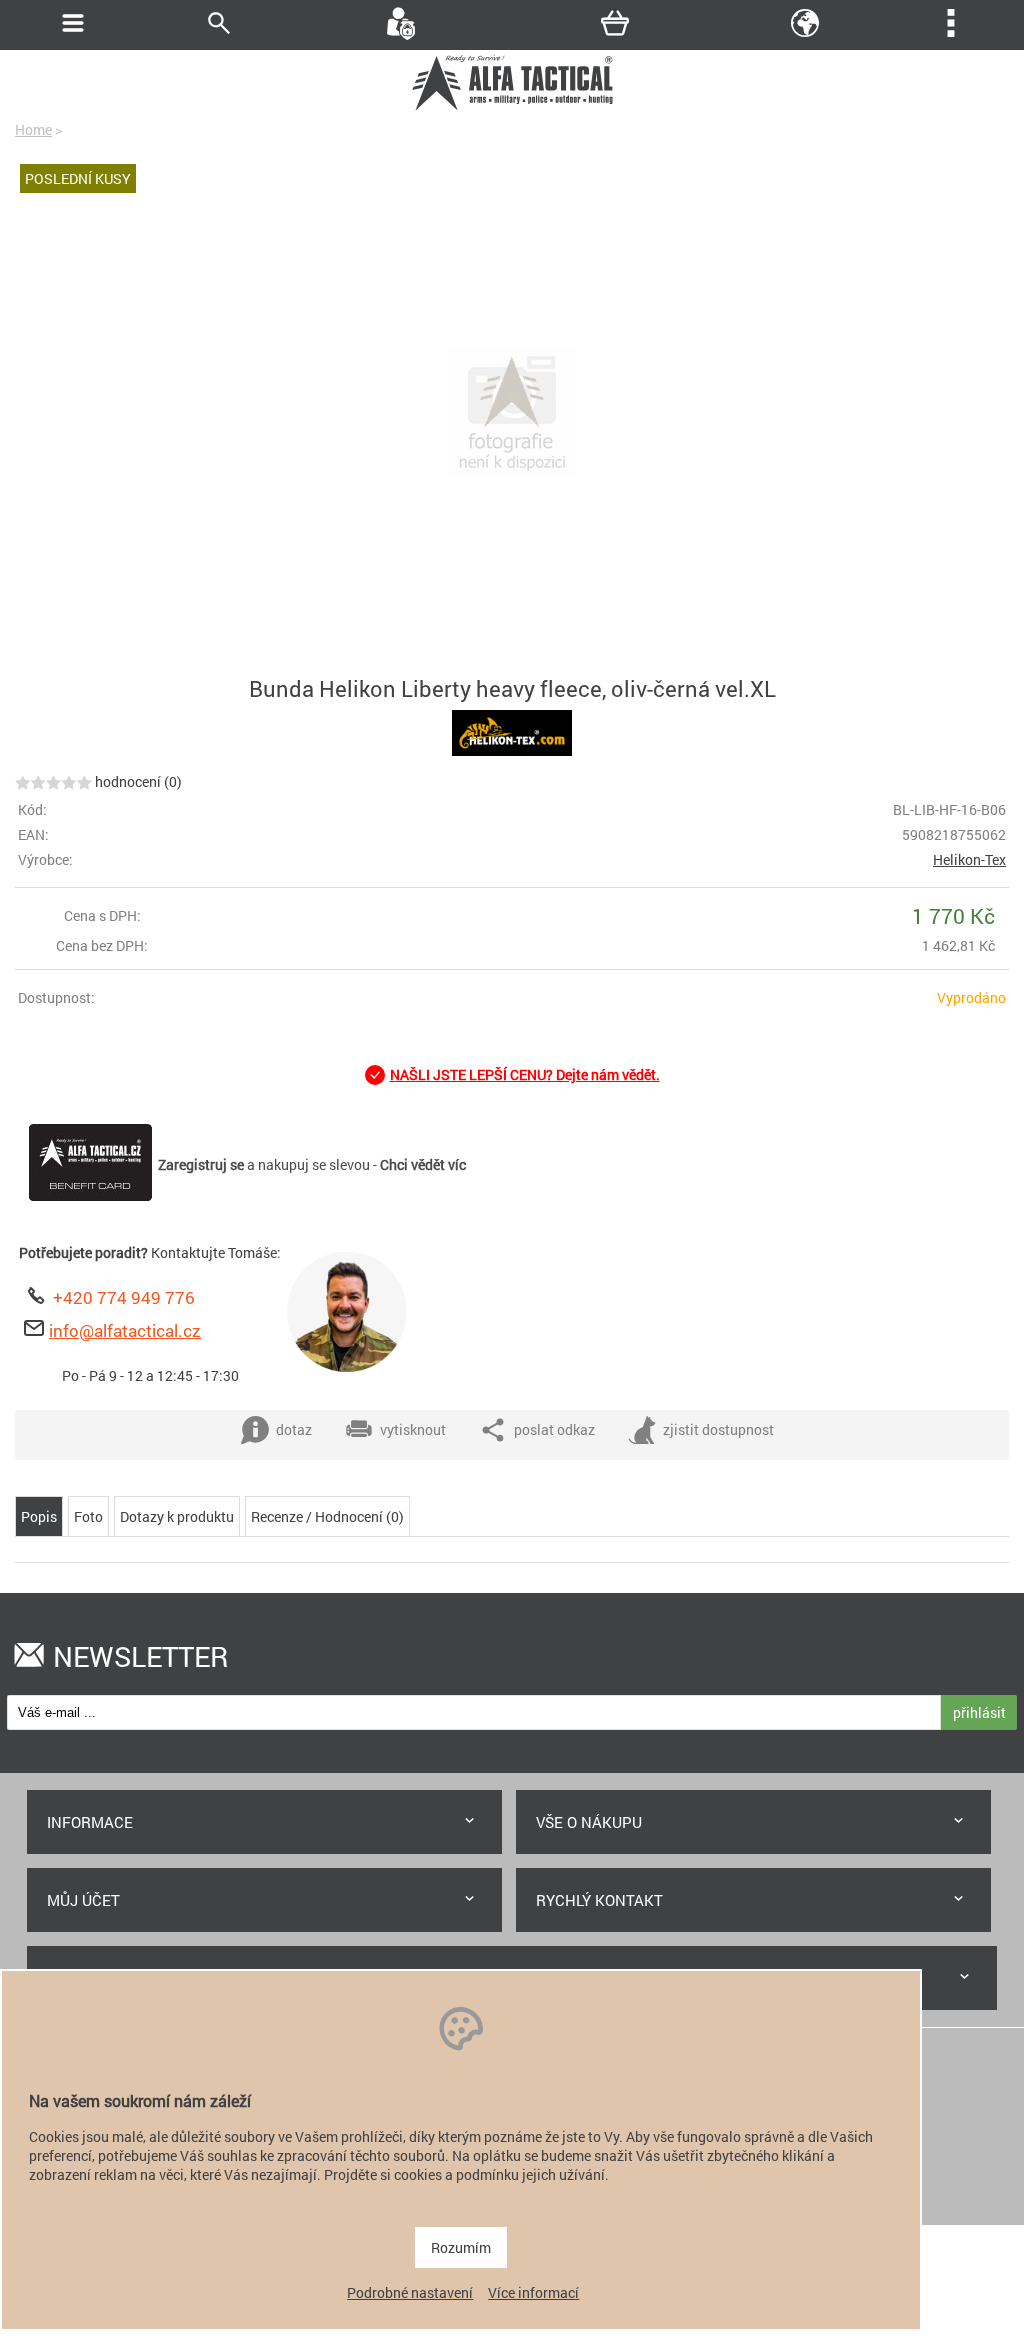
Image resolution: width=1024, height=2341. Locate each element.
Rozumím (461, 2247)
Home (33, 129)
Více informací (533, 2292)
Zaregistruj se (201, 1164)
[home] (512, 107)
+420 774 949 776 (124, 1297)
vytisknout (413, 1429)
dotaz (294, 1429)
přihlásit (979, 1712)
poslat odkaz (554, 1429)
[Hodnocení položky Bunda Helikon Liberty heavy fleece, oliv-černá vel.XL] (53, 781)
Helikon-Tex (969, 859)
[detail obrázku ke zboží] (512, 414)
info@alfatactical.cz (125, 1330)
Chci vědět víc (423, 1164)
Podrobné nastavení (410, 2292)
